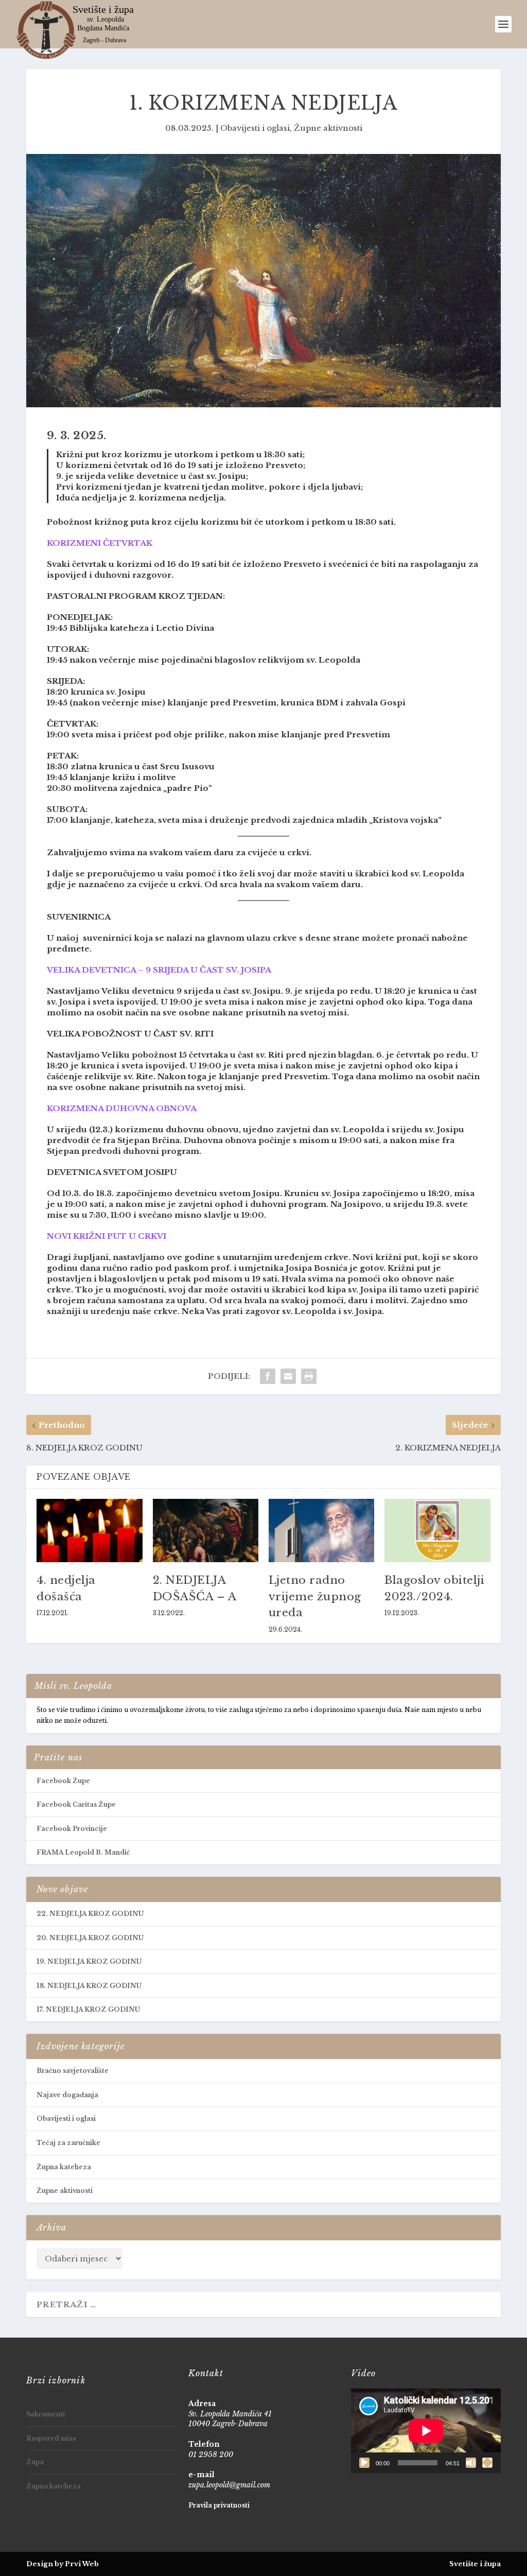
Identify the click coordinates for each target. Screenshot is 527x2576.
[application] (426, 2431)
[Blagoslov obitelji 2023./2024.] (437, 1531)
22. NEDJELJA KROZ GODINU (90, 1914)
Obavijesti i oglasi (255, 128)
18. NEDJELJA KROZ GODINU (89, 1986)
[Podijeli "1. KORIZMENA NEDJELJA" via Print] (309, 1376)
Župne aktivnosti (328, 128)
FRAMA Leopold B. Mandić (83, 1852)
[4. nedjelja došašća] (89, 1531)
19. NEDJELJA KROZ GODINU (89, 1961)
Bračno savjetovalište (73, 2071)
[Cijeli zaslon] (487, 2463)
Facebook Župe (63, 1781)
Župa (35, 2462)
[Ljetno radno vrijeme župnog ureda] (321, 1531)
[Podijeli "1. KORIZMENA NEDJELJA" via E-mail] (288, 1376)
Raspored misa (51, 2438)
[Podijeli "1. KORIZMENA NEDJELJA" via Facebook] (268, 1376)
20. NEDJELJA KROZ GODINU (90, 1938)
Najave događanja (67, 2095)
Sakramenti (46, 2414)
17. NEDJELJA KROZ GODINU (88, 2009)
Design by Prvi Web (63, 2564)
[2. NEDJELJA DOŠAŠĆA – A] (206, 1531)
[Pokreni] (364, 2463)
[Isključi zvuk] (471, 2463)
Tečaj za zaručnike (68, 2143)
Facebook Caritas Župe (76, 1804)
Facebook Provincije (72, 1829)
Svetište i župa (475, 2564)
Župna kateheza (64, 2167)
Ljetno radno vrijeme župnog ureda (315, 1596)
